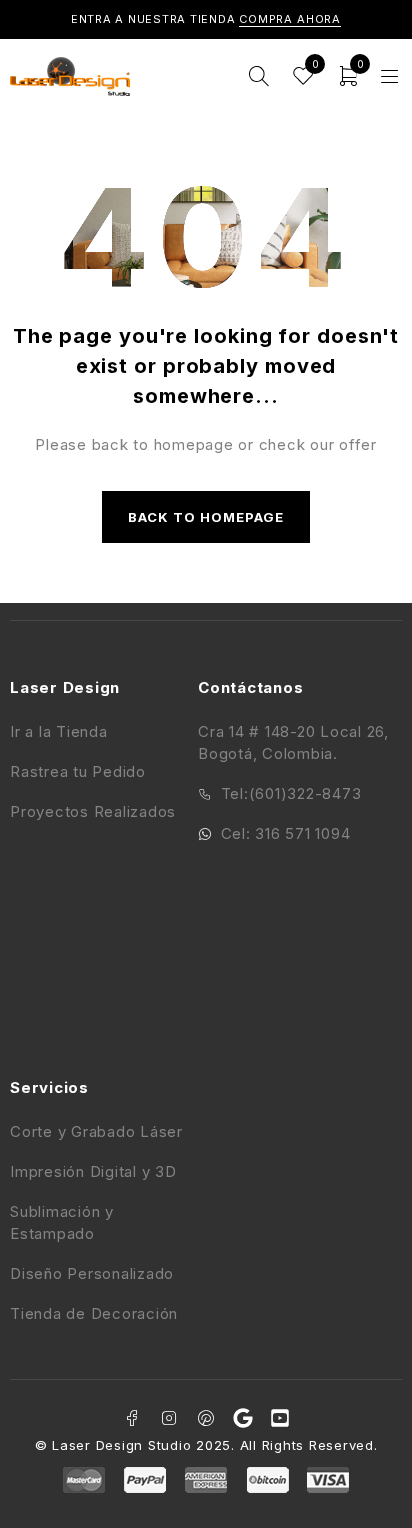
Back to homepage (206, 517)
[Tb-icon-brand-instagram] (169, 1418)
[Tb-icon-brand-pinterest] (206, 1418)
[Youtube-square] (280, 1418)
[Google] (243, 1418)
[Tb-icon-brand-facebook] (133, 1418)
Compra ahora (290, 19)
